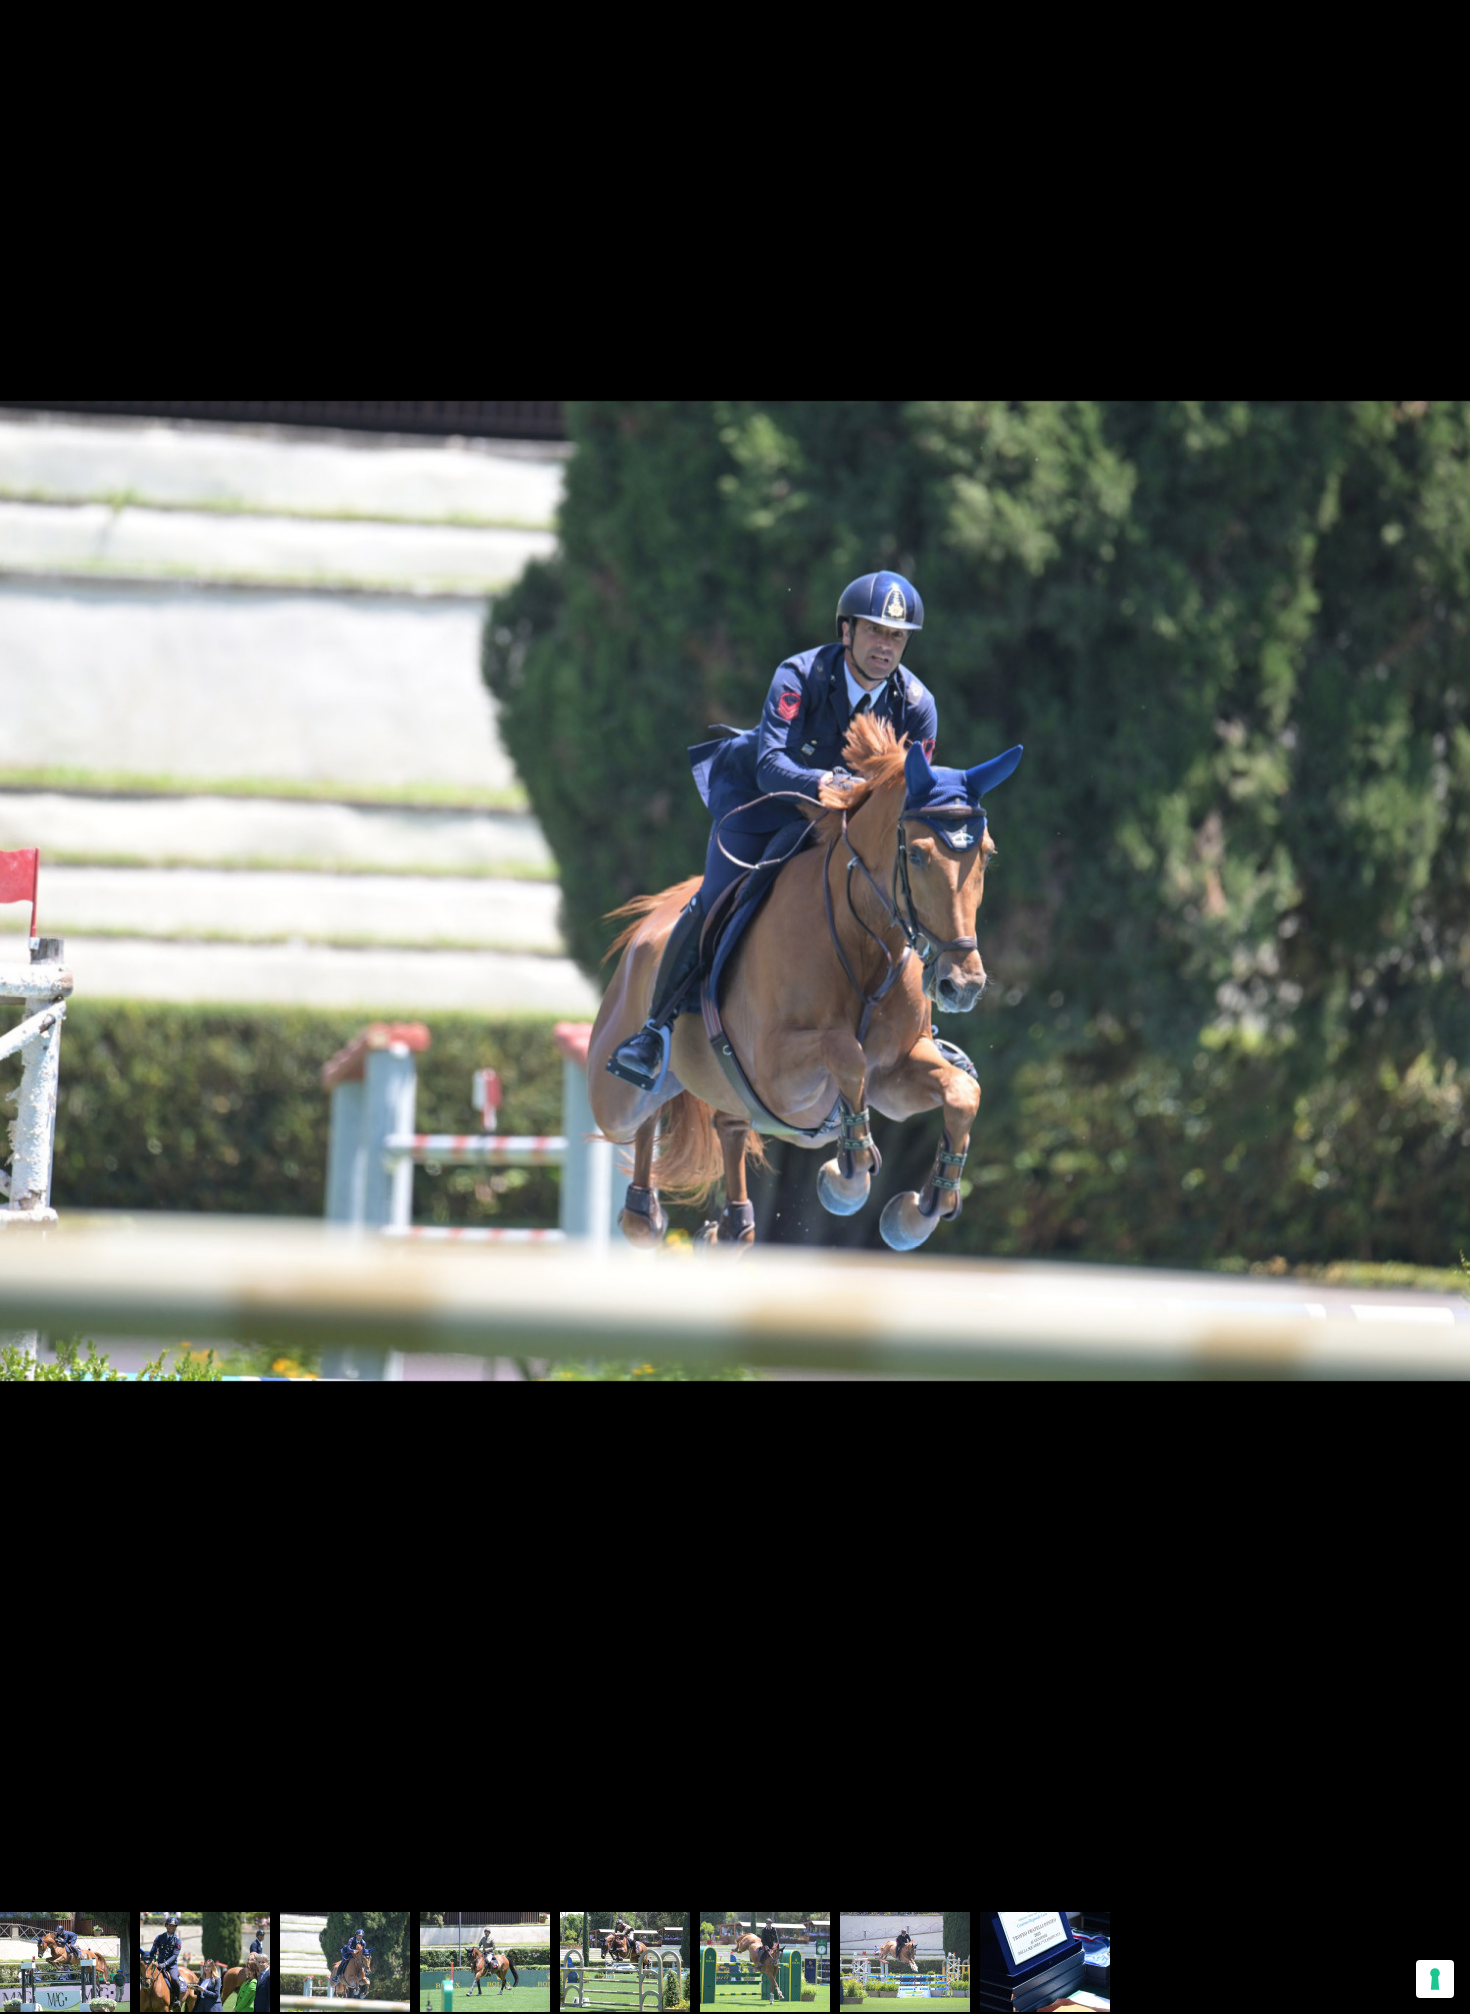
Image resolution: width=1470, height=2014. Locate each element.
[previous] (35, 977)
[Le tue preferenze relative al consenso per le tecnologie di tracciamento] (1435, 1979)
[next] (1435, 977)
